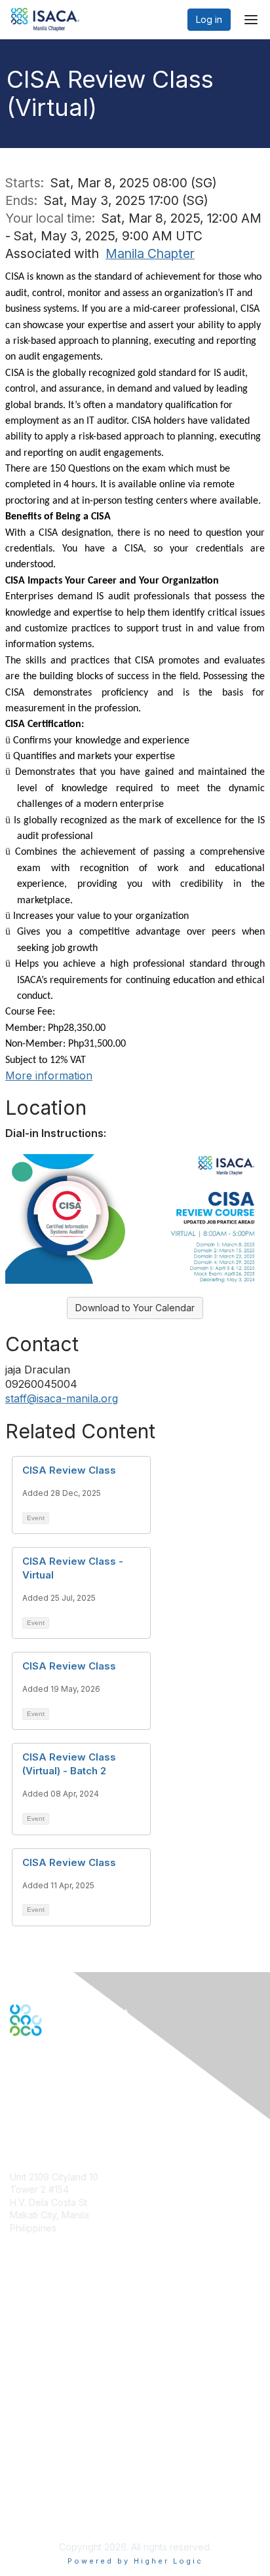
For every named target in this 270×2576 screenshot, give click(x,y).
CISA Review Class (69, 1470)
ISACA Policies (41, 2470)
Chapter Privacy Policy (59, 2514)
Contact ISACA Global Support (76, 2368)
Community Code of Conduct (72, 2456)
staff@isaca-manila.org (62, 1398)
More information (49, 1075)
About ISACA (37, 2443)
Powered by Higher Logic (135, 2561)
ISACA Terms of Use (53, 2482)
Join (19, 2323)
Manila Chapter (150, 253)
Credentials (34, 2348)
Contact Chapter (45, 2248)
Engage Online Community (68, 2101)
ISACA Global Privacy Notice (71, 2495)
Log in (209, 19)
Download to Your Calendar (135, 1308)
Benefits (28, 2336)
